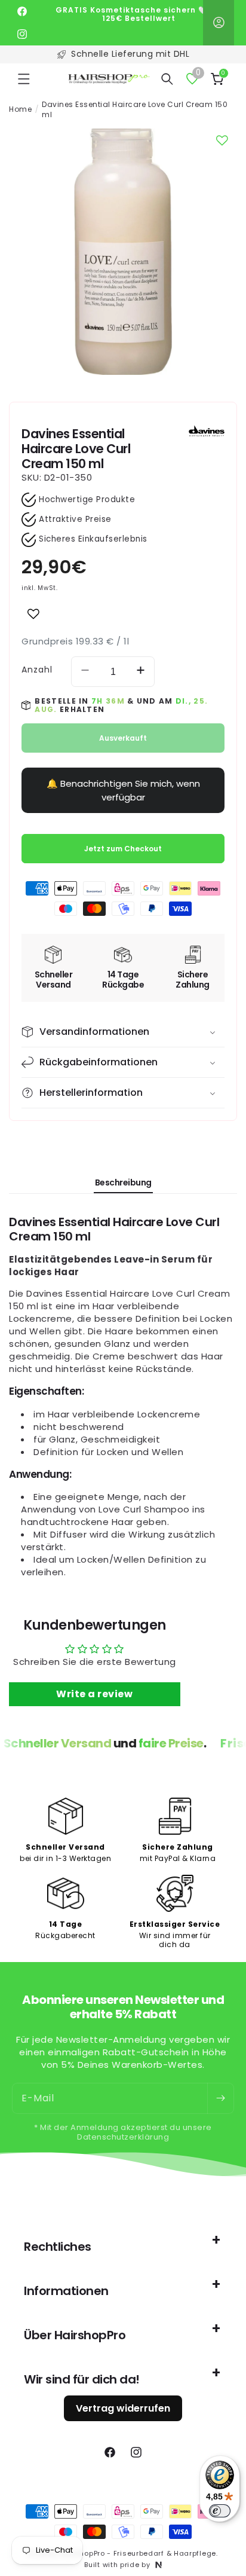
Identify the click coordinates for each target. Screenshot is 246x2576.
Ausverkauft (123, 738)
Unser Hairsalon (130, 54)
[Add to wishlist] (33, 614)
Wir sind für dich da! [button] (82, 2379)
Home (20, 109)
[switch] (220, 2511)
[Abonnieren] (220, 2098)
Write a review (94, 1694)
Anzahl (37, 670)
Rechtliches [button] (58, 2247)
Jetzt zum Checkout (123, 849)
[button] (24, 79)
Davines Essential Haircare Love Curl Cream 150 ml (135, 110)
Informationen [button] (66, 2291)
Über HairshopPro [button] (75, 2335)
